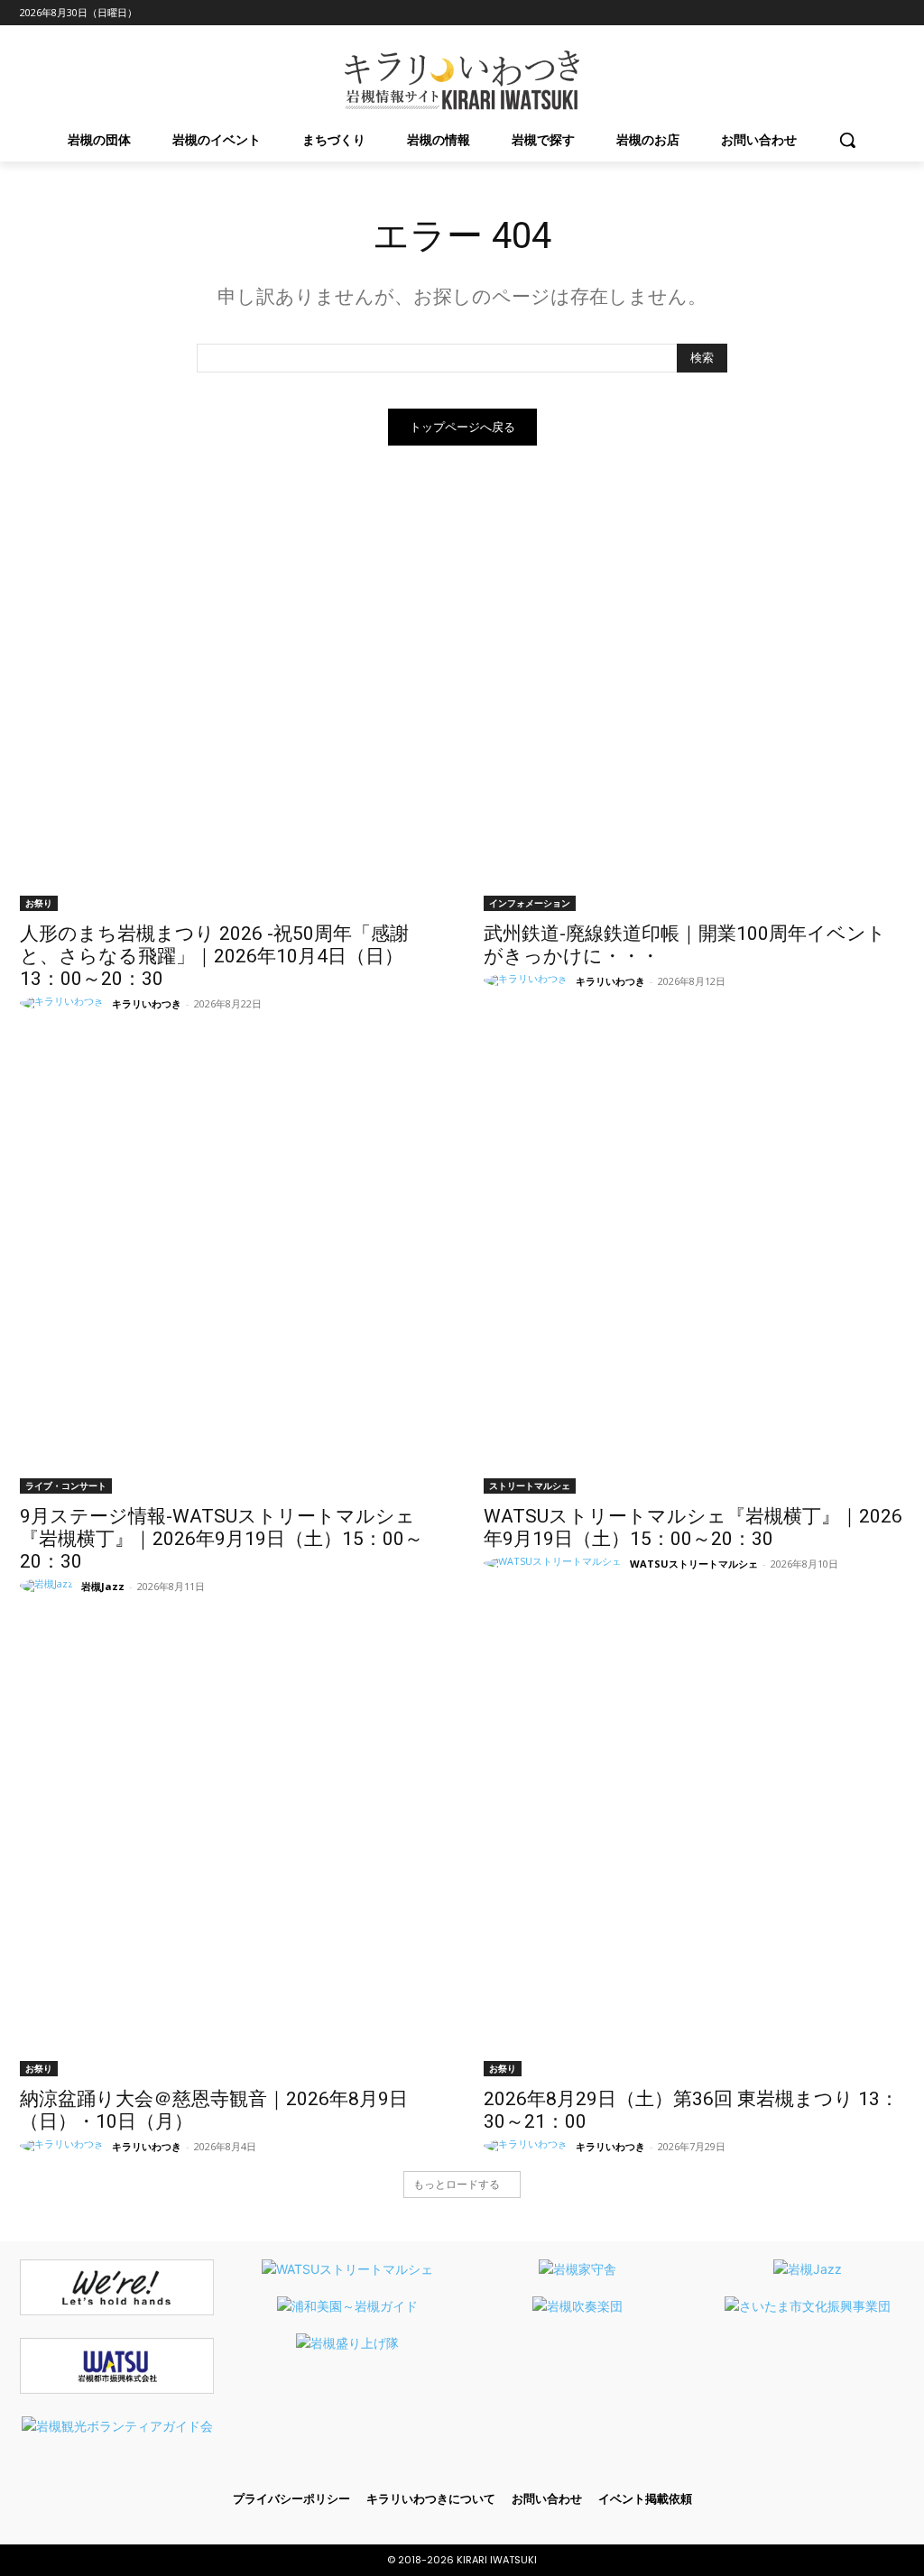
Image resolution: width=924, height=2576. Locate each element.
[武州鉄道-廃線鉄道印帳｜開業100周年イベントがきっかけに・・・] (694, 701)
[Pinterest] (844, 13)
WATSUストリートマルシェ (694, 1564)
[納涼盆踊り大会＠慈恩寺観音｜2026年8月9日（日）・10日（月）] (230, 1866)
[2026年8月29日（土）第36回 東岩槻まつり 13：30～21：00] (694, 1866)
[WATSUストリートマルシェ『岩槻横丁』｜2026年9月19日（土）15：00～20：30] (694, 1283)
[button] (847, 140)
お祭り (39, 903)
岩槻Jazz (103, 1586)
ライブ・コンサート (66, 1486)
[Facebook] (768, 13)
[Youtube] (894, 13)
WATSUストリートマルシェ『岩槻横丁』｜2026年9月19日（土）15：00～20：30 (693, 1527)
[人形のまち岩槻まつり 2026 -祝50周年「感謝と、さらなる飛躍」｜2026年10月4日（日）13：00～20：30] (230, 701)
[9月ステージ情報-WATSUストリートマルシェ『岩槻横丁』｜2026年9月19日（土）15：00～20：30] (230, 1283)
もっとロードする (457, 2184)
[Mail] (819, 13)
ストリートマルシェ (530, 1486)
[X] (869, 13)
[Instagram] (794, 13)
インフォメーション (530, 903)
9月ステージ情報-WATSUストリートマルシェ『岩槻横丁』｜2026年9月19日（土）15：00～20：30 (222, 1539)
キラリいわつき (147, 1003)
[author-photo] (65, 1003)
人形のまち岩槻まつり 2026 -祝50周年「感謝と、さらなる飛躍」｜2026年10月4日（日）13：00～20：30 (214, 956)
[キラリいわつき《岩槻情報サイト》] (462, 80)
